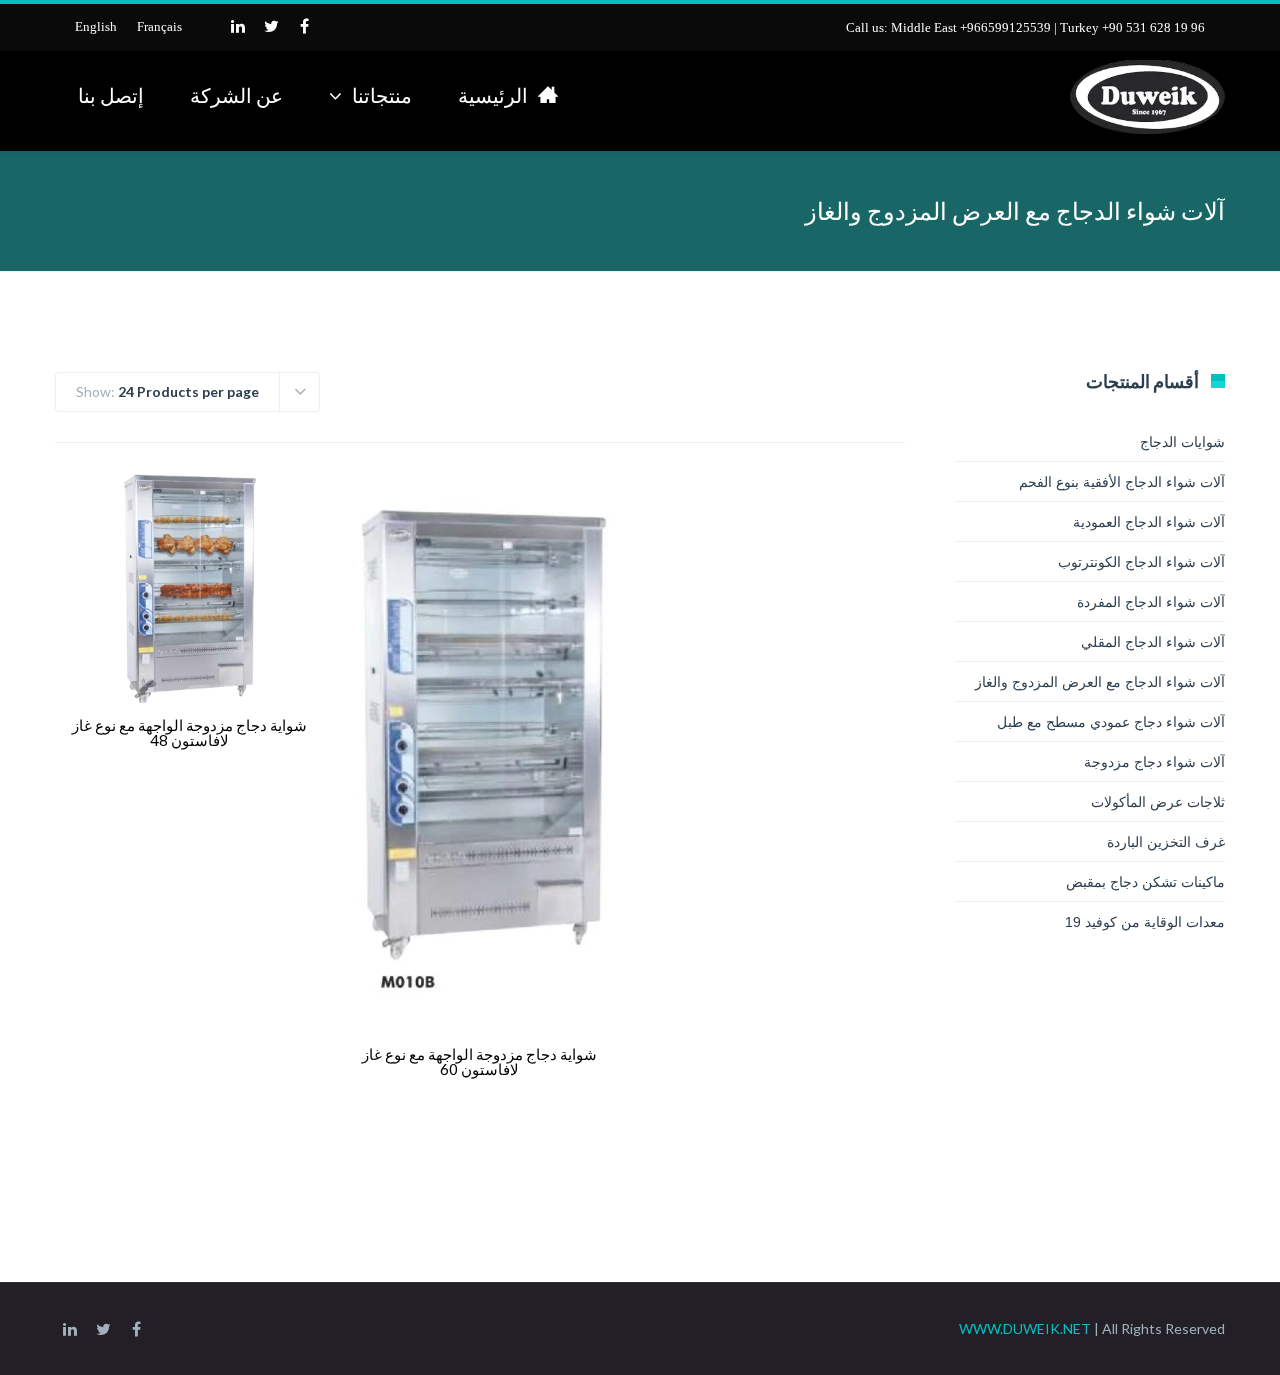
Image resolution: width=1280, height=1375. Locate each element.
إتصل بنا (111, 95)
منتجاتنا (382, 95)
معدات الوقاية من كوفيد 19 (1145, 922)
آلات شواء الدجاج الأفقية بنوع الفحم (1122, 482)
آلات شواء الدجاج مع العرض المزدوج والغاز (1100, 682)
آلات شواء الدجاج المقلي (1153, 642)
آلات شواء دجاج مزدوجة (1154, 762)
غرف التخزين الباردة (1166, 842)
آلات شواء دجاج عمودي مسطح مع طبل (1111, 722)
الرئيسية (493, 95)
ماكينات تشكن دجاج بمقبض (1145, 882)
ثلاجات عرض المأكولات (1158, 802)
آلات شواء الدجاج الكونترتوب (1141, 562)
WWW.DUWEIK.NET (1025, 1328)
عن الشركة (236, 95)
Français (159, 26)
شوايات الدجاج (1182, 442)
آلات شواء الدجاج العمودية (1149, 522)
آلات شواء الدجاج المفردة (1151, 602)
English (96, 26)
